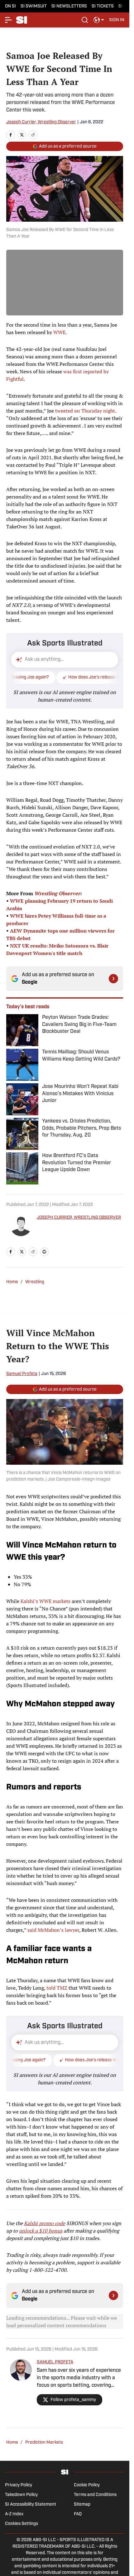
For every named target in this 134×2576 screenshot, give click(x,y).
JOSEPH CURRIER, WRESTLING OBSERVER (79, 1218)
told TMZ (57, 1988)
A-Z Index (14, 2514)
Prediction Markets (44, 2443)
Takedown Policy (21, 2495)
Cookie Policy (87, 2485)
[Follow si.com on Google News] (113, 979)
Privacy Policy (19, 2485)
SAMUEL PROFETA (55, 2362)
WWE (59, 332)
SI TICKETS (103, 6)
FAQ (78, 2514)
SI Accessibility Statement (31, 2505)
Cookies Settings (22, 2524)
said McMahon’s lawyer (53, 1930)
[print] (44, 1252)
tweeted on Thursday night (85, 411)
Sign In (117, 20)
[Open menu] (9, 20)
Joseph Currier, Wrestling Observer (41, 122)
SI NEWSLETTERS (69, 6)
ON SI (10, 6)
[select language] (99, 20)
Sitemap (82, 2505)
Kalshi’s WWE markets (45, 1601)
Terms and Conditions (95, 2495)
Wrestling (35, 1282)
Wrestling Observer (57, 893)
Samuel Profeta (22, 1374)
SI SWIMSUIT (34, 6)
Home (12, 1282)
